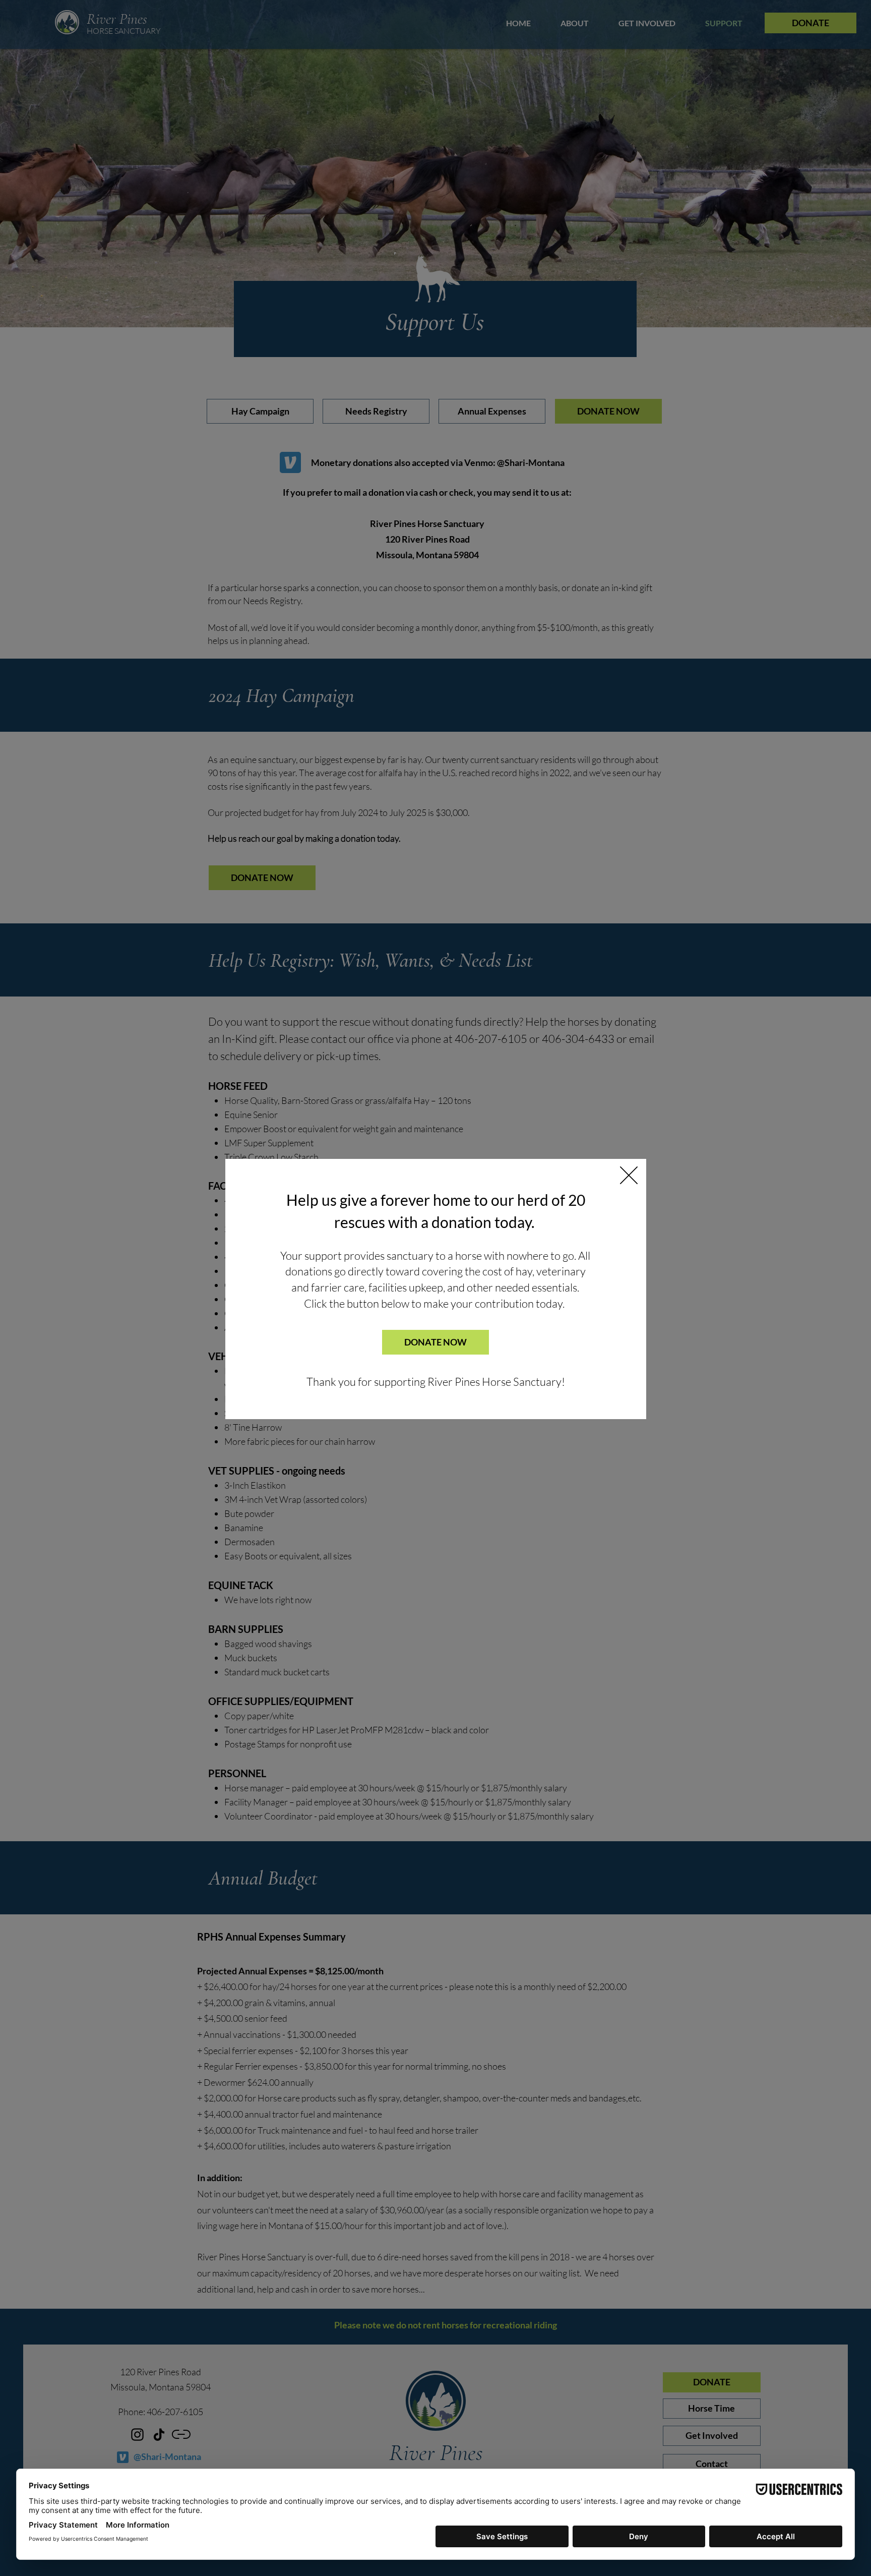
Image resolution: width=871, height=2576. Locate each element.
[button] (629, 1175)
